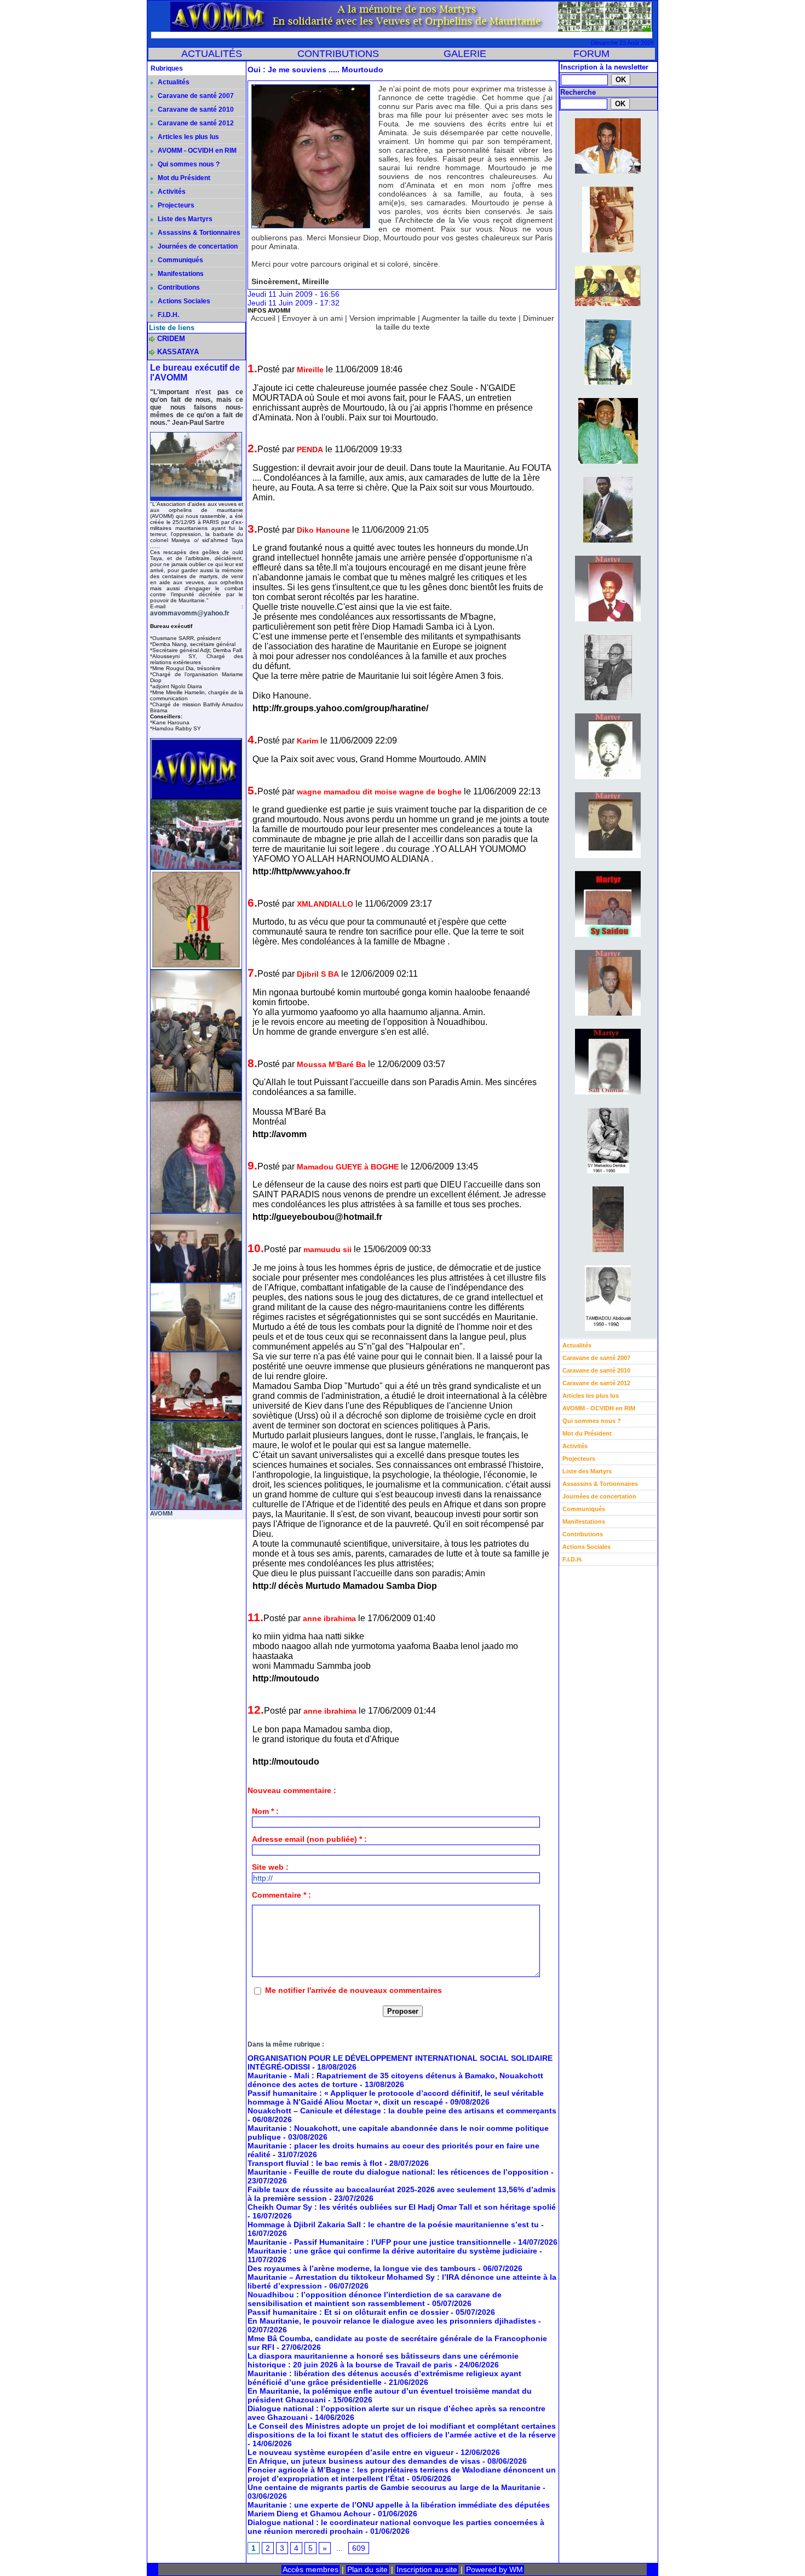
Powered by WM (495, 2569)
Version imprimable (383, 318)
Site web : (270, 1867)
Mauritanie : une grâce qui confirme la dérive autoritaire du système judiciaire (392, 2251)
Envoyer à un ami (312, 318)
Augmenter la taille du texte (469, 318)
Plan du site (367, 2569)
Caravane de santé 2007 (195, 96)
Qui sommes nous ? (188, 164)
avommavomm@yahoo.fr (190, 613)
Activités (171, 192)
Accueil (263, 318)
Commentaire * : (281, 1895)
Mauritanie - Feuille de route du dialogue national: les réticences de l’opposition (398, 2172)
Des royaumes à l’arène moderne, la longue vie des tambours (362, 2268)
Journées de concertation (197, 246)
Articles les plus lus (188, 137)
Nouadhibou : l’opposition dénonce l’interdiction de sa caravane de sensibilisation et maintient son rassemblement (375, 2299)
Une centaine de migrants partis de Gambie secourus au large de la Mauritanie (394, 2487)
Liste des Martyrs (184, 219)
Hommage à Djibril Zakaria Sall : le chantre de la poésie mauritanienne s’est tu (393, 2225)
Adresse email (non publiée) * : (309, 1839)
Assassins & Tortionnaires (198, 233)
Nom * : (265, 1811)
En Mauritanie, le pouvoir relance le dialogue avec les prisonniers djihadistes (392, 2321)
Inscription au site (427, 2569)
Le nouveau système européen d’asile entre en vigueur (350, 2452)
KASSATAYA (178, 352)
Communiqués (180, 260)
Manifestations (180, 274)
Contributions (178, 287)
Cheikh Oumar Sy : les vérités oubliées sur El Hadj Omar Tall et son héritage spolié (402, 2207)
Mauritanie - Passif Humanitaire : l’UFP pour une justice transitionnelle (379, 2242)
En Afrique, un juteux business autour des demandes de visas (364, 2461)
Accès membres (311, 2569)
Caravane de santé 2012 (195, 123)
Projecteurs (175, 205)
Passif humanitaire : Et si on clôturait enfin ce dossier (348, 2312)
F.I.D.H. (168, 315)
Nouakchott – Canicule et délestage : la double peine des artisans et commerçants (402, 2111)
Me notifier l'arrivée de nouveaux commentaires (353, 1990)
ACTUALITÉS (212, 54)
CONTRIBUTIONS (338, 54)
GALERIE (465, 54)
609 (359, 2548)
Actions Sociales (183, 301)
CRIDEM (171, 339)
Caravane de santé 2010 (195, 110)
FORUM (591, 54)
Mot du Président (183, 178)
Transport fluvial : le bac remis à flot (315, 2163)
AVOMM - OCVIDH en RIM (196, 151)
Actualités (173, 82)
